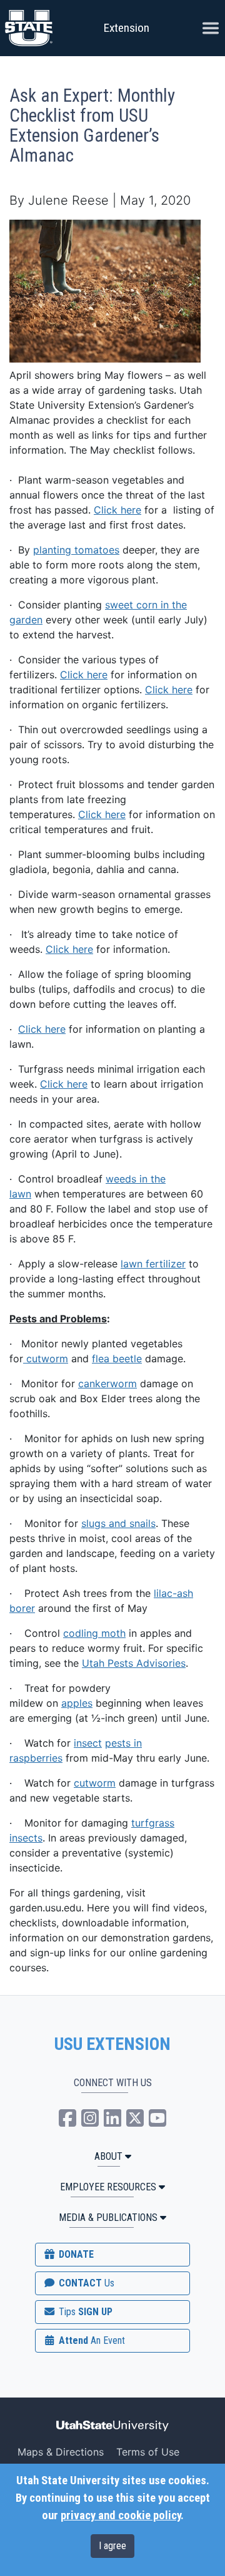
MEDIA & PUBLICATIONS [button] (108, 2217)
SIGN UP (84, 2312)
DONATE (75, 2254)
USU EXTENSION (112, 2044)
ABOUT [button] (108, 2156)
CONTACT (85, 2283)
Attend (91, 2340)
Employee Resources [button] (108, 2187)
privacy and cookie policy (121, 2515)
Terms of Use (148, 2452)
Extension (127, 28)
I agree (112, 2546)
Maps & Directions (61, 2452)
